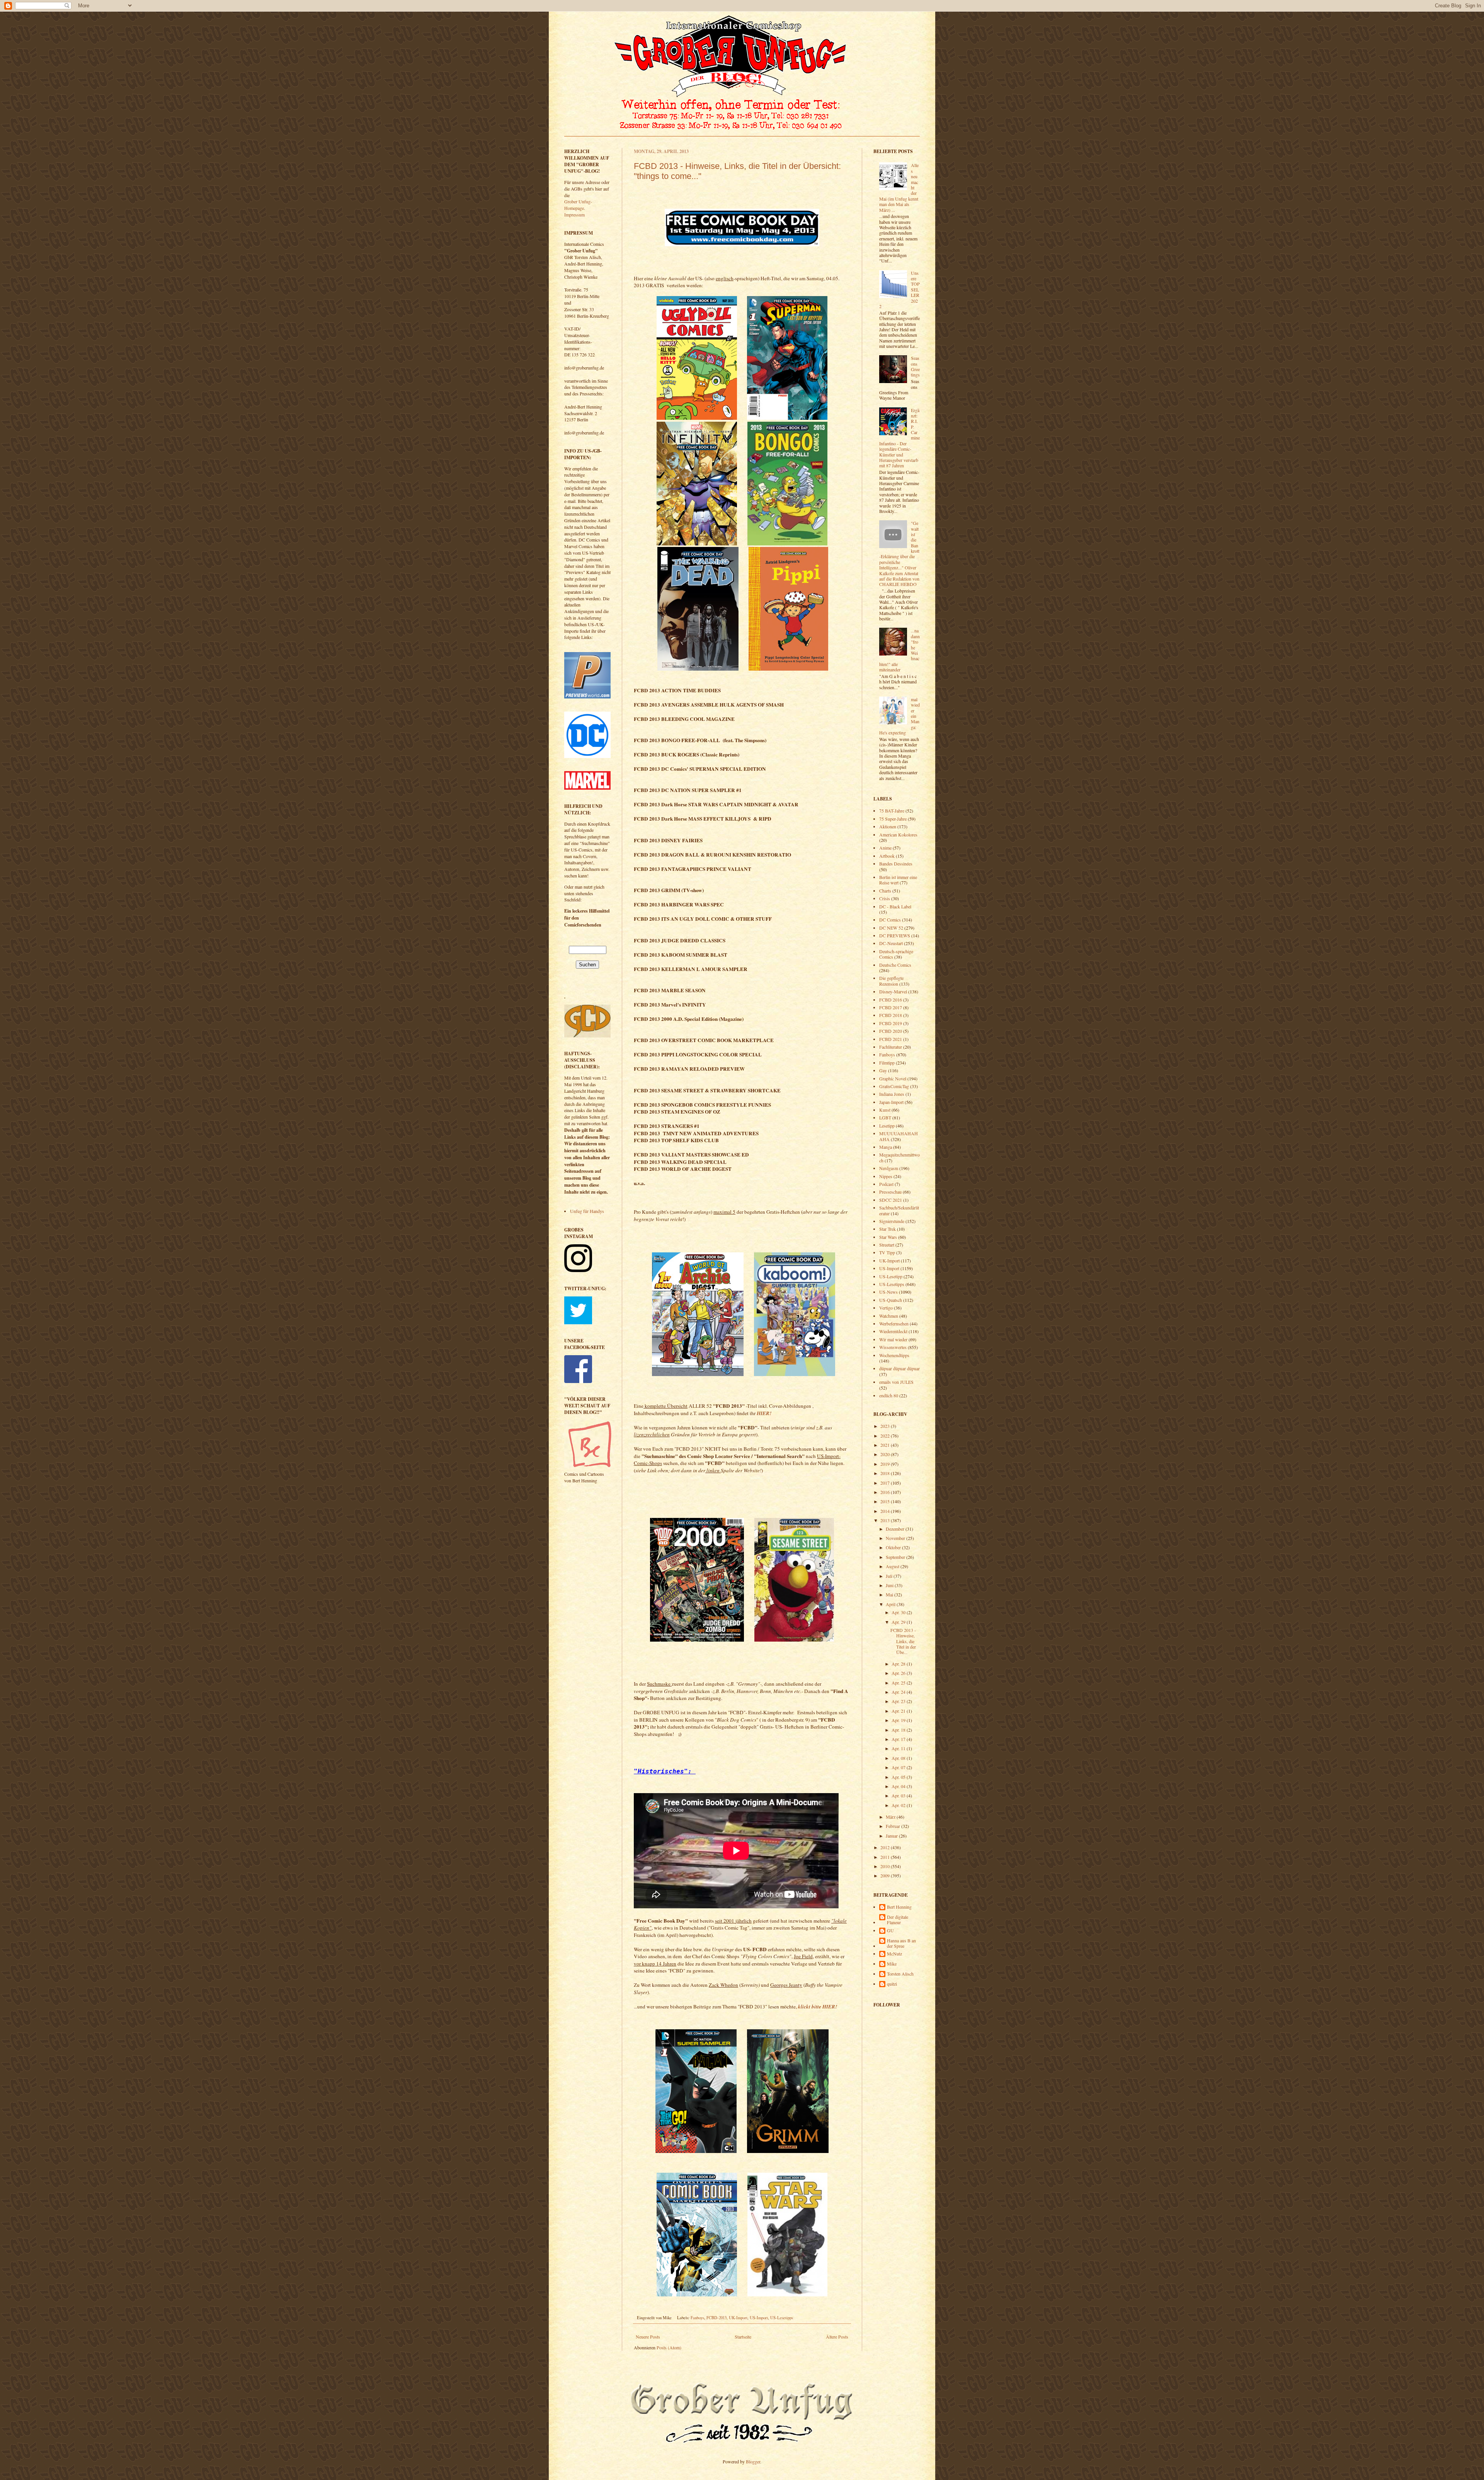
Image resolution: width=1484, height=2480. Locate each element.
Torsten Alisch (900, 1974)
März (891, 1817)
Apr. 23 (899, 1701)
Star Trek (888, 1229)
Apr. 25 (899, 1683)
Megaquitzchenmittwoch (899, 1157)
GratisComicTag (894, 1086)
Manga (886, 1147)
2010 (886, 1866)
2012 (886, 1847)
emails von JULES (896, 1382)
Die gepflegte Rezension (891, 981)
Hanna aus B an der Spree (901, 1943)
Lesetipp (887, 1126)
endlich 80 (889, 1395)
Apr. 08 (899, 1758)
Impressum (574, 215)
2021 (886, 1445)
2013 (886, 1520)
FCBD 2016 (891, 1000)
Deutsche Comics (895, 965)
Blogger (753, 2461)
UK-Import (738, 2318)
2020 (886, 1454)
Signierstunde (892, 1221)
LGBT (885, 1117)
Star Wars (888, 1237)
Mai (890, 1594)
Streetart (887, 1245)
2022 (886, 1436)
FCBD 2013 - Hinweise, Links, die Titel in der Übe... (903, 1641)
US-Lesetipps (782, 2318)
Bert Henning (899, 1907)
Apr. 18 (899, 1730)
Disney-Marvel (893, 991)
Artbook (887, 856)
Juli (890, 1576)
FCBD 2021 (891, 1039)
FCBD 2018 (891, 1015)
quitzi (892, 1984)
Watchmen (889, 1316)
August (893, 1566)
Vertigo (886, 1308)
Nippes (886, 1176)
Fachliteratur (891, 1047)
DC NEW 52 (891, 928)
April (891, 1604)
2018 (886, 1473)
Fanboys (697, 2318)
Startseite (743, 2337)
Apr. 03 (899, 1795)
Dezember (896, 1529)
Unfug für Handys (587, 1211)
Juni (890, 1585)
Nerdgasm (889, 1168)
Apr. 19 (899, 1720)
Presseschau (890, 1192)
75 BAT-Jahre (892, 811)
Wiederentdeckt (893, 1331)
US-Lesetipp (891, 1276)
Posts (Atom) (669, 2347)
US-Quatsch (891, 1300)
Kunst (885, 1110)
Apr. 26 (899, 1673)
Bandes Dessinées (896, 864)
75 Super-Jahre (893, 819)
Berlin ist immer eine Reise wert (898, 880)
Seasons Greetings (915, 366)
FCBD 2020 (891, 1031)
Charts (885, 891)
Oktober (894, 1547)
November (896, 1538)
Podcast (886, 1184)
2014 (886, 1511)
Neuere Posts (648, 2337)
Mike (892, 1964)
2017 (886, 1483)
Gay (883, 1070)
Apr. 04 (899, 1786)
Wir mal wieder (893, 1339)
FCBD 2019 (891, 1023)
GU (890, 1931)
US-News (888, 1292)
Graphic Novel (893, 1078)
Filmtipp (887, 1063)
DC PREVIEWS (895, 935)
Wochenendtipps (894, 1355)
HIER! (764, 1413)
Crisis (885, 898)
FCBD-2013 (716, 2318)
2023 (886, 1426)
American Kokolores (898, 835)
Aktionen (888, 826)
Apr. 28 (899, 1664)
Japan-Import (891, 1102)
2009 (886, 1875)
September (896, 1557)
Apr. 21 (899, 1711)
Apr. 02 (899, 1805)
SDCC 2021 (891, 1200)
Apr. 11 (899, 1748)
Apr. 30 (899, 1612)
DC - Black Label (895, 906)
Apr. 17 (899, 1739)
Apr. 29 (899, 1622)
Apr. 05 (899, 1777)
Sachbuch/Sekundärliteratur (899, 1210)
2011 (886, 1857)
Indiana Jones (892, 1094)
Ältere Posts (837, 2337)
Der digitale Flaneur (898, 1920)
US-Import (759, 2318)
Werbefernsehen (894, 1323)
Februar (893, 1826)
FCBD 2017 (891, 1007)
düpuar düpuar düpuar (899, 1368)
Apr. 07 (899, 1767)
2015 (886, 1501)
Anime (885, 848)
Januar (892, 1836)
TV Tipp (887, 1252)
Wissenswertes (893, 1347)
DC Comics (890, 920)
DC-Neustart (891, 943)
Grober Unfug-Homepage (578, 205)
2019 (886, 1464)
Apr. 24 (899, 1692)
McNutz (894, 1954)
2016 (886, 1492)
